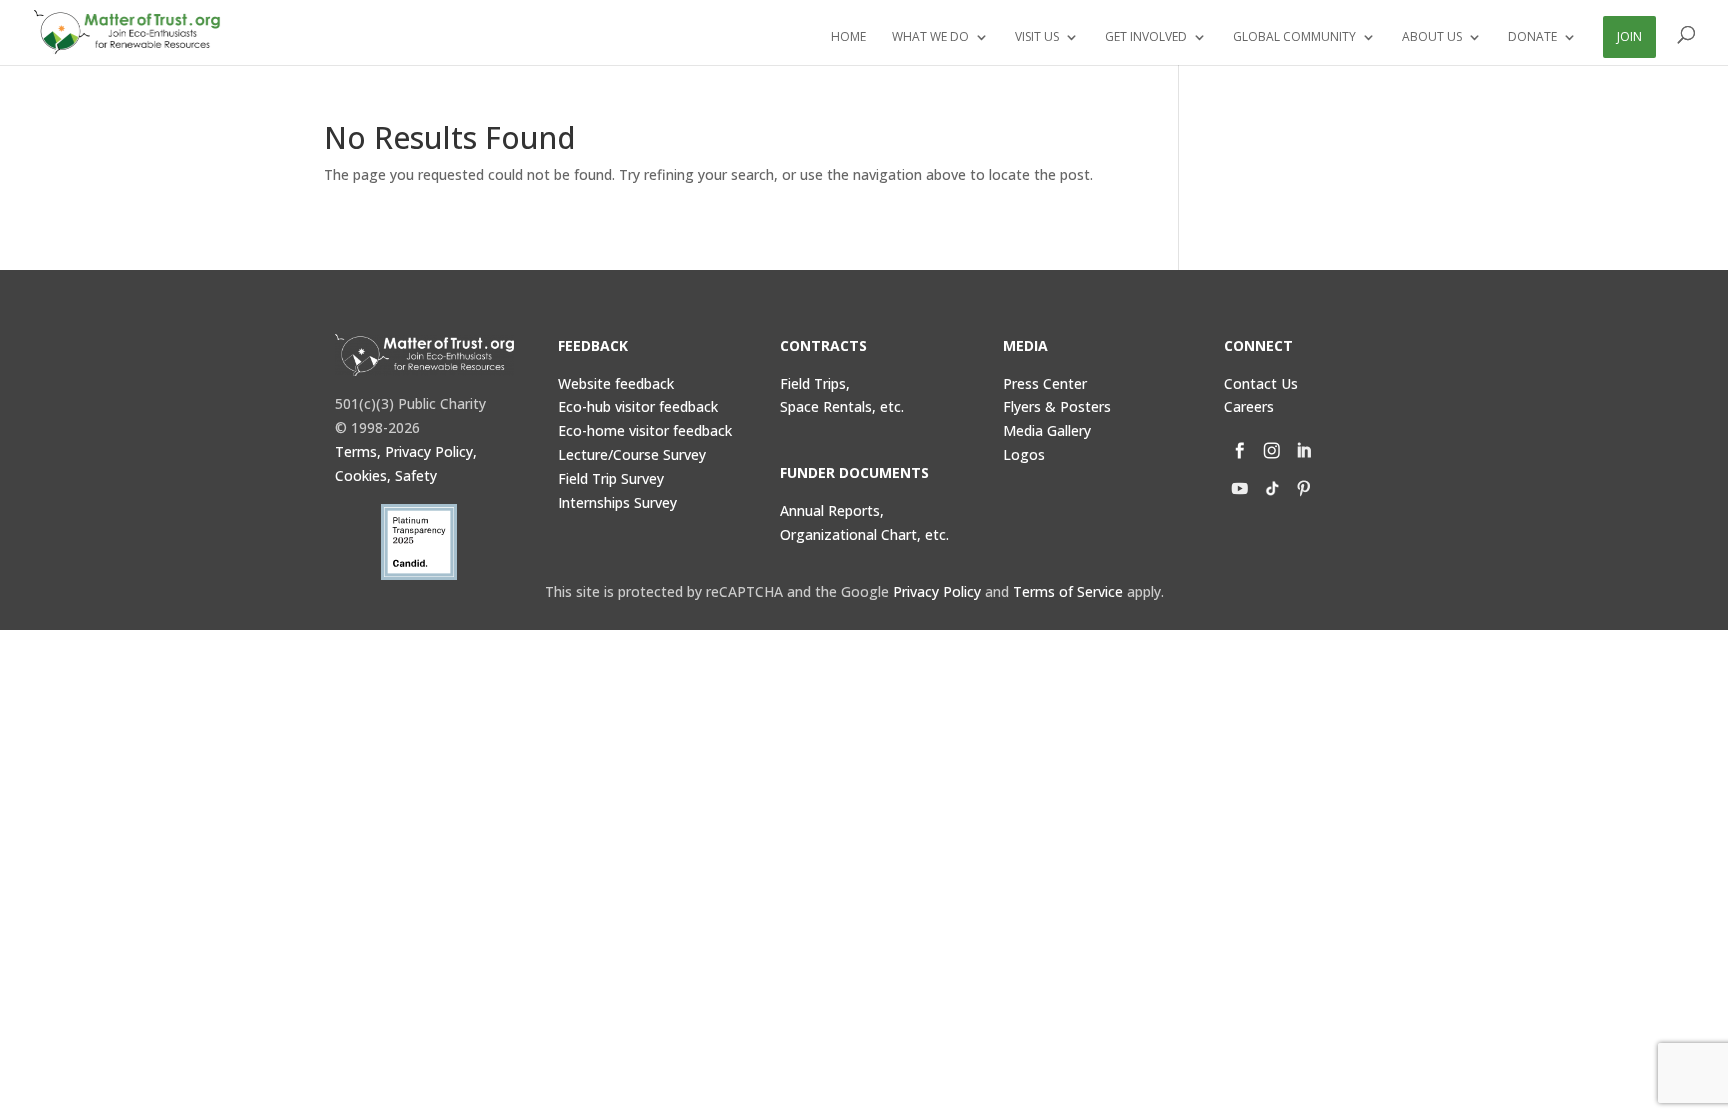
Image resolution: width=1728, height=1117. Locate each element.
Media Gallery (1047, 430)
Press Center (1045, 383)
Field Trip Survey (611, 478)
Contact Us (1261, 383)
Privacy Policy (937, 591)
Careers (1249, 406)
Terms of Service (1068, 591)
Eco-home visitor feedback (645, 430)
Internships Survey (617, 502)
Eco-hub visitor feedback (638, 406)
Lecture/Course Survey (632, 454)
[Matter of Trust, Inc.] (424, 355)
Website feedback (616, 383)
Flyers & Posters (1057, 406)
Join (1629, 36)
